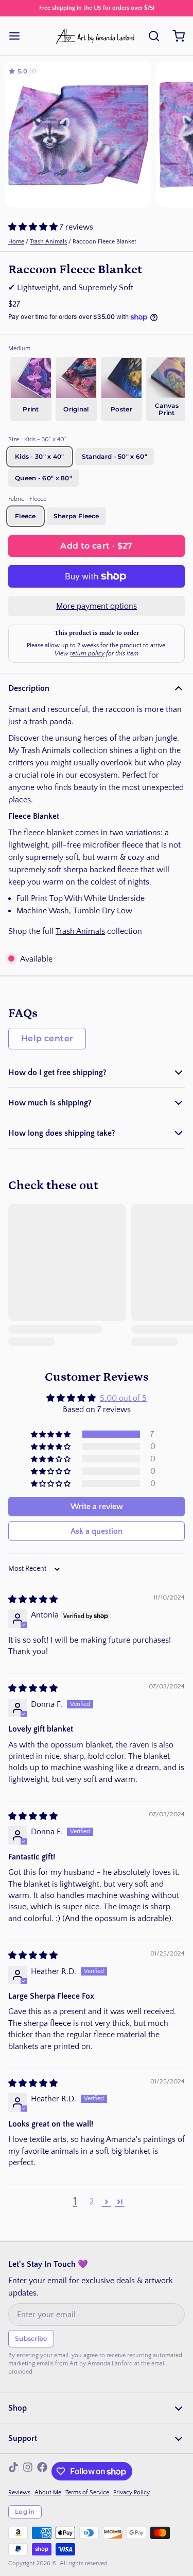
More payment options (97, 606)
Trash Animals (48, 242)
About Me (48, 2493)
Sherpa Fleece (76, 516)
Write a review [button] (97, 1507)
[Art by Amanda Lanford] (96, 36)
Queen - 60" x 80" (43, 478)
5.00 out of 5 (123, 1398)
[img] (33, 1600)
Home (16, 242)
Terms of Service (87, 2493)
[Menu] (19, 36)
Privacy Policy (131, 2493)
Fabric (27, 499)
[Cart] (174, 36)
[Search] (150, 36)
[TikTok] (13, 2471)
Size (37, 439)
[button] (34, 227)
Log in (25, 2512)
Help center (47, 1038)
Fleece (25, 516)
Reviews (19, 2493)
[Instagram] (28, 2471)
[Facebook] (42, 2471)
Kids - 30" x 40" (40, 456)
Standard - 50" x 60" (115, 456)
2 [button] (92, 2202)
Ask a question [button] (97, 1531)
